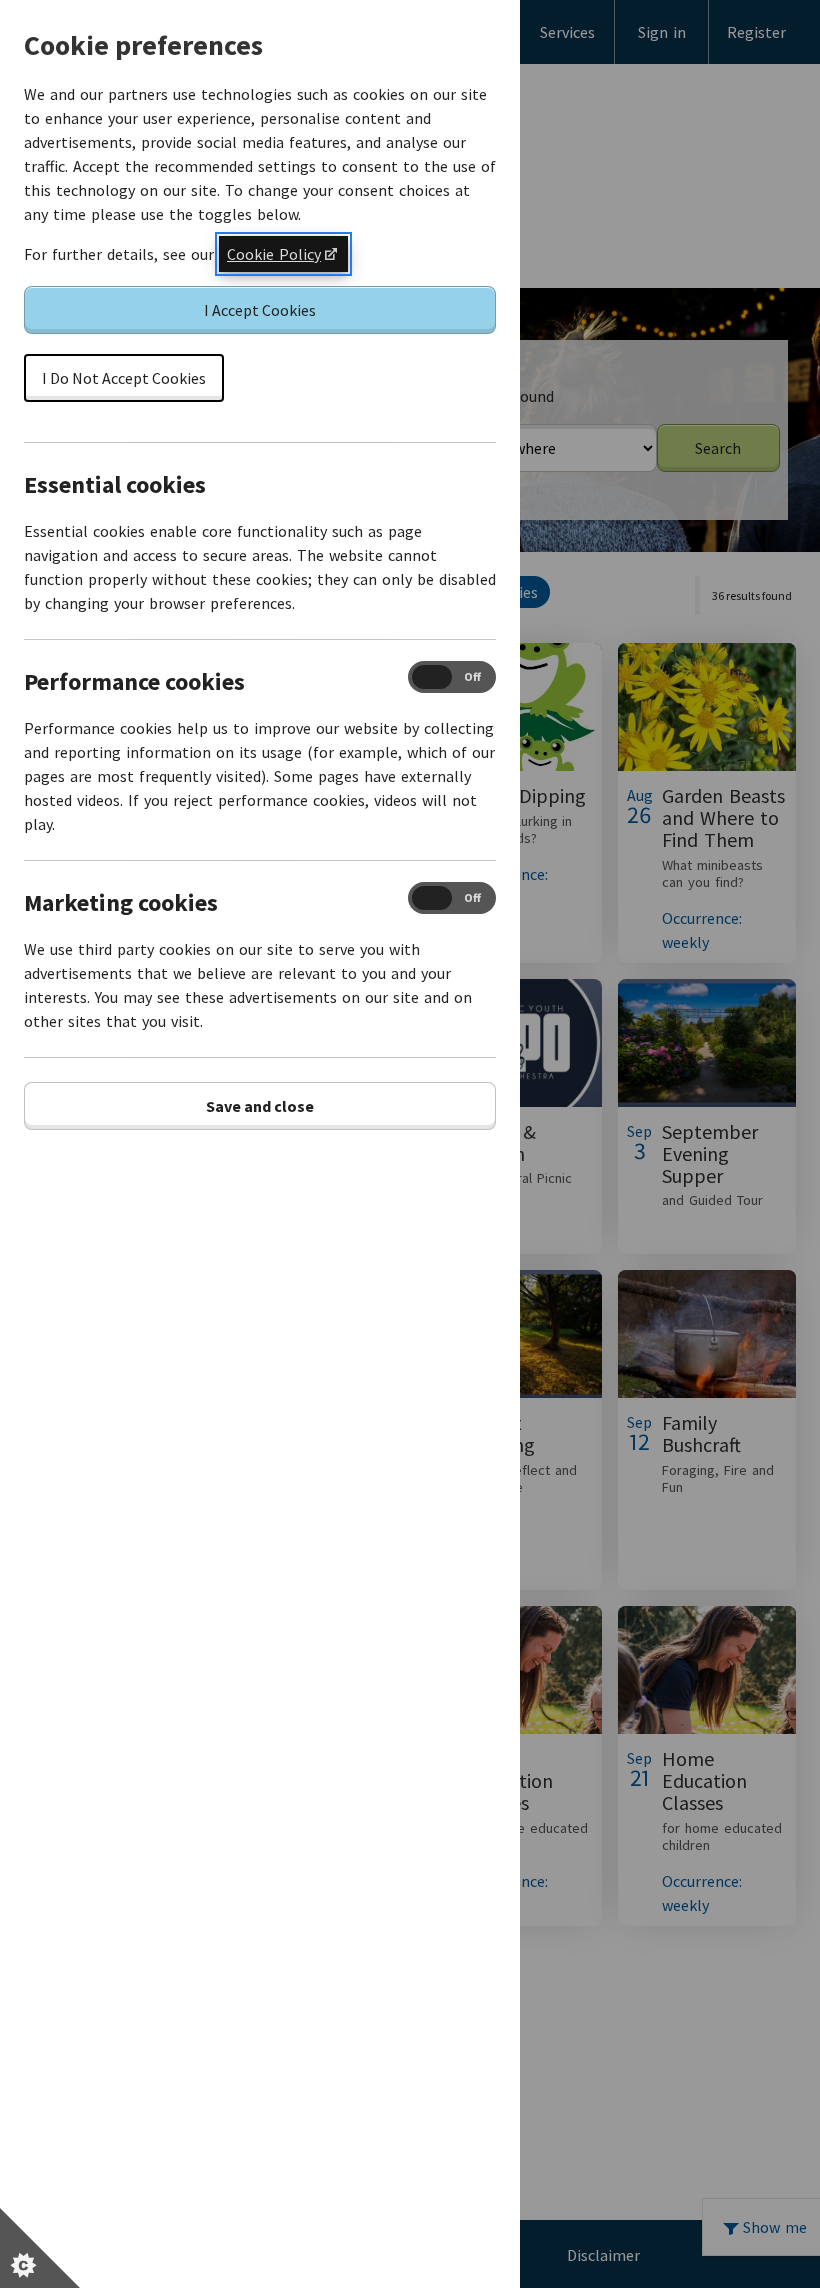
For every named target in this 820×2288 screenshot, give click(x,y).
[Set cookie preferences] (40, 2248)
